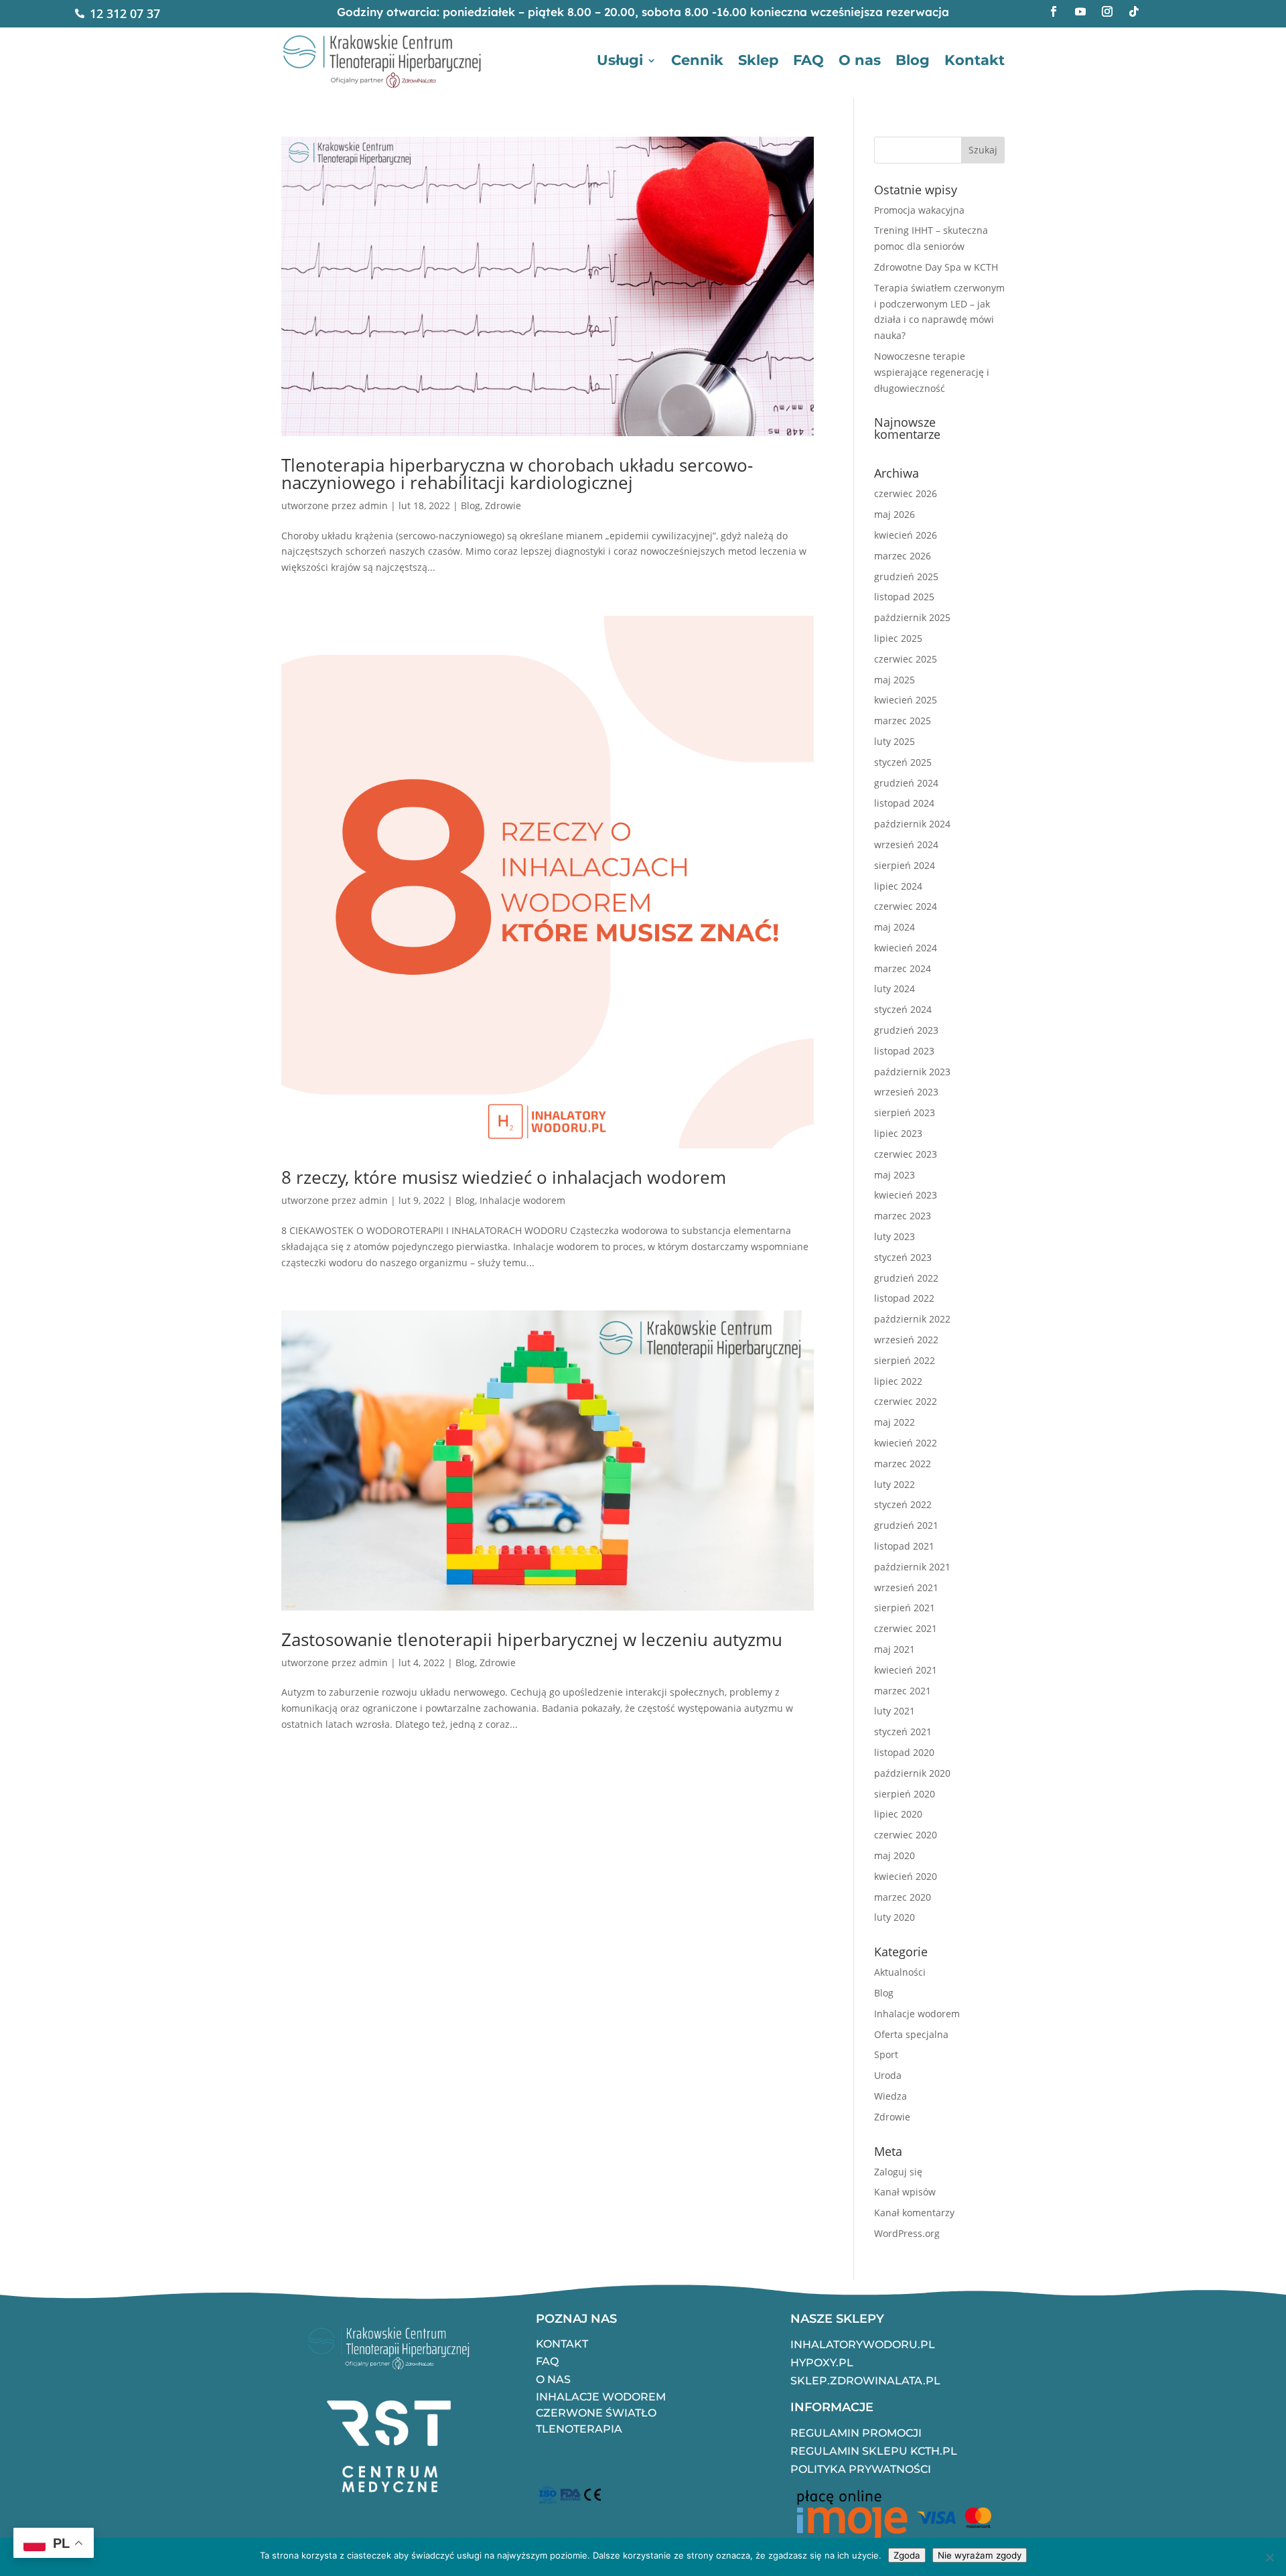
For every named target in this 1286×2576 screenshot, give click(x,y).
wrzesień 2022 (906, 1340)
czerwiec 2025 (906, 659)
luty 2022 (895, 1484)
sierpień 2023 (905, 1112)
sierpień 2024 (905, 865)
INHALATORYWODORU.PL (863, 2345)
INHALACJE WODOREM (601, 2397)
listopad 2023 (904, 1051)
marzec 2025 (903, 721)
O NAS (553, 2379)
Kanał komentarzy (914, 2213)
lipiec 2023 (898, 1133)
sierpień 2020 (905, 1794)
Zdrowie (503, 505)
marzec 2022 (903, 1464)
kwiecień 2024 (906, 948)
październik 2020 (912, 1773)
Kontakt (975, 60)
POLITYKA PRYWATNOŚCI (861, 2469)
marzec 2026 (903, 556)
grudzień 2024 (906, 783)
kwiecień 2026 (906, 535)
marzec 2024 (903, 968)
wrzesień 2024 (906, 844)
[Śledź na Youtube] (1080, 11)
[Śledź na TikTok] (1134, 11)
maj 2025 (895, 680)
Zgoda (907, 2555)
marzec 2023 (903, 1216)
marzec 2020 (903, 1897)
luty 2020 (895, 1917)
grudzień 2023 (906, 1030)
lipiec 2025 (898, 638)
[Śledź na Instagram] (1107, 11)
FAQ (808, 60)
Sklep (758, 60)
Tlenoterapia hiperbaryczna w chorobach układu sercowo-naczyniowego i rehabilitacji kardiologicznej (517, 474)
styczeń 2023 (903, 1257)
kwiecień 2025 (906, 700)
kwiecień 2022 (906, 1443)
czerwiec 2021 (906, 1628)
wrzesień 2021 (906, 1587)
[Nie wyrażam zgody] (1269, 2557)
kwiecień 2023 (906, 1195)
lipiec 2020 (898, 1814)
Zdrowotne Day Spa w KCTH (936, 267)
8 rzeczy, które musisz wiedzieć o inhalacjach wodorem (504, 1177)
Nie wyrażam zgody (980, 2555)
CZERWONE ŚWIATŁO (596, 2413)
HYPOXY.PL (822, 2363)
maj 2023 (895, 1175)
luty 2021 (895, 1711)
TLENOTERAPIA (579, 2429)
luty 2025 (895, 741)
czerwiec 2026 (906, 493)
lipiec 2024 (898, 886)
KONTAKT (562, 2344)
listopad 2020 (904, 1752)
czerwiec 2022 (906, 1401)
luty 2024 (895, 989)
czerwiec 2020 (906, 1835)
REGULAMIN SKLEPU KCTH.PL (874, 2451)
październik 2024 (912, 824)
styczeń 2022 (903, 1504)
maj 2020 (895, 1855)
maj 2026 (895, 514)
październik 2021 (912, 1567)
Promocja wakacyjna (919, 210)
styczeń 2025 (903, 762)
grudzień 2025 (906, 577)
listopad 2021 (904, 1546)
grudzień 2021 (906, 1525)
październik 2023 (912, 1072)
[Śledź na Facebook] (1054, 11)
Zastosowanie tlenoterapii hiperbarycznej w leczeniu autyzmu (532, 1639)
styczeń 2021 (903, 1732)
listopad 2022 (904, 1298)
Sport (886, 2054)
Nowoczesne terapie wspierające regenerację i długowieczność (932, 372)
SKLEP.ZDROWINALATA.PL (865, 2381)
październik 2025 (912, 617)
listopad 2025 (904, 597)
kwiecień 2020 (906, 1876)
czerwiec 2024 (906, 906)
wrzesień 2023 (906, 1092)
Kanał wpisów (905, 2192)
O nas (860, 60)
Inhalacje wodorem (522, 1200)
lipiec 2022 (898, 1381)
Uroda (888, 2075)
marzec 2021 (903, 1691)
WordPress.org (907, 2233)
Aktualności (900, 1972)
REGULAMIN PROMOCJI (856, 2433)
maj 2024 (895, 927)
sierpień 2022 (905, 1360)
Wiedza (890, 2096)
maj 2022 (895, 1422)
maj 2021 (895, 1649)
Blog (913, 60)
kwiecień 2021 (906, 1670)
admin (373, 505)
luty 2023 (895, 1236)
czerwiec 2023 (906, 1154)
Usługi (620, 60)
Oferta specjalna (911, 2034)
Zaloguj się (898, 2172)
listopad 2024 (904, 803)
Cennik (697, 60)
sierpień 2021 (905, 1608)
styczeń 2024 (903, 1009)
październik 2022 (912, 1319)
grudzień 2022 (906, 1278)
